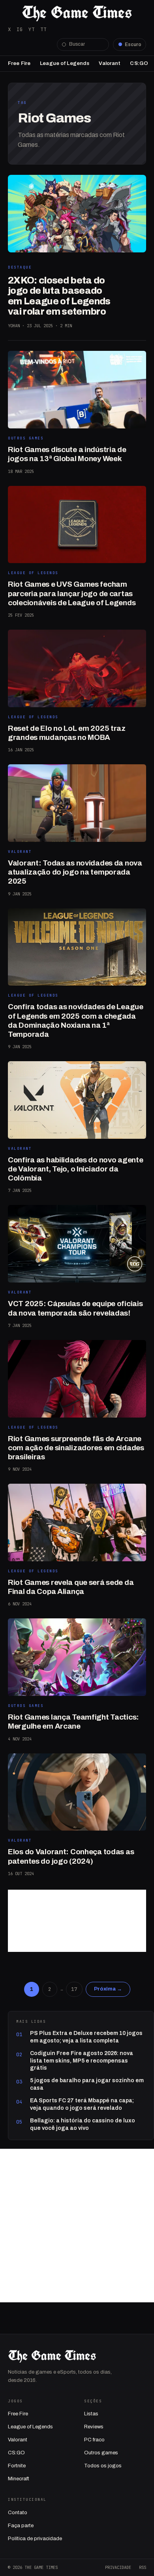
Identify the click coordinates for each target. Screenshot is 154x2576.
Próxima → (108, 1989)
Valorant (110, 63)
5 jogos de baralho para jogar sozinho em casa (87, 2084)
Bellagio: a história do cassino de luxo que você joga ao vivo (83, 2124)
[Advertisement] (77, 1921)
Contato (18, 2513)
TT (43, 29)
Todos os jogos (103, 2466)
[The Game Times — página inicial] (77, 13)
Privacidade (118, 2567)
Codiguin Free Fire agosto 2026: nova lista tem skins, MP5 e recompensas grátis (82, 2061)
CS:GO (139, 63)
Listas (91, 2414)
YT (32, 29)
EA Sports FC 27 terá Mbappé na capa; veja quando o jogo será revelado (82, 2104)
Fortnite (17, 2466)
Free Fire (19, 63)
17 (74, 1989)
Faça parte (21, 2526)
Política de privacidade (35, 2539)
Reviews (94, 2427)
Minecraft (19, 2479)
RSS (143, 2567)
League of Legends (65, 63)
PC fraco (94, 2440)
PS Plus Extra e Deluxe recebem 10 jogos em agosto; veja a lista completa (86, 2037)
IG (20, 29)
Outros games (101, 2453)
